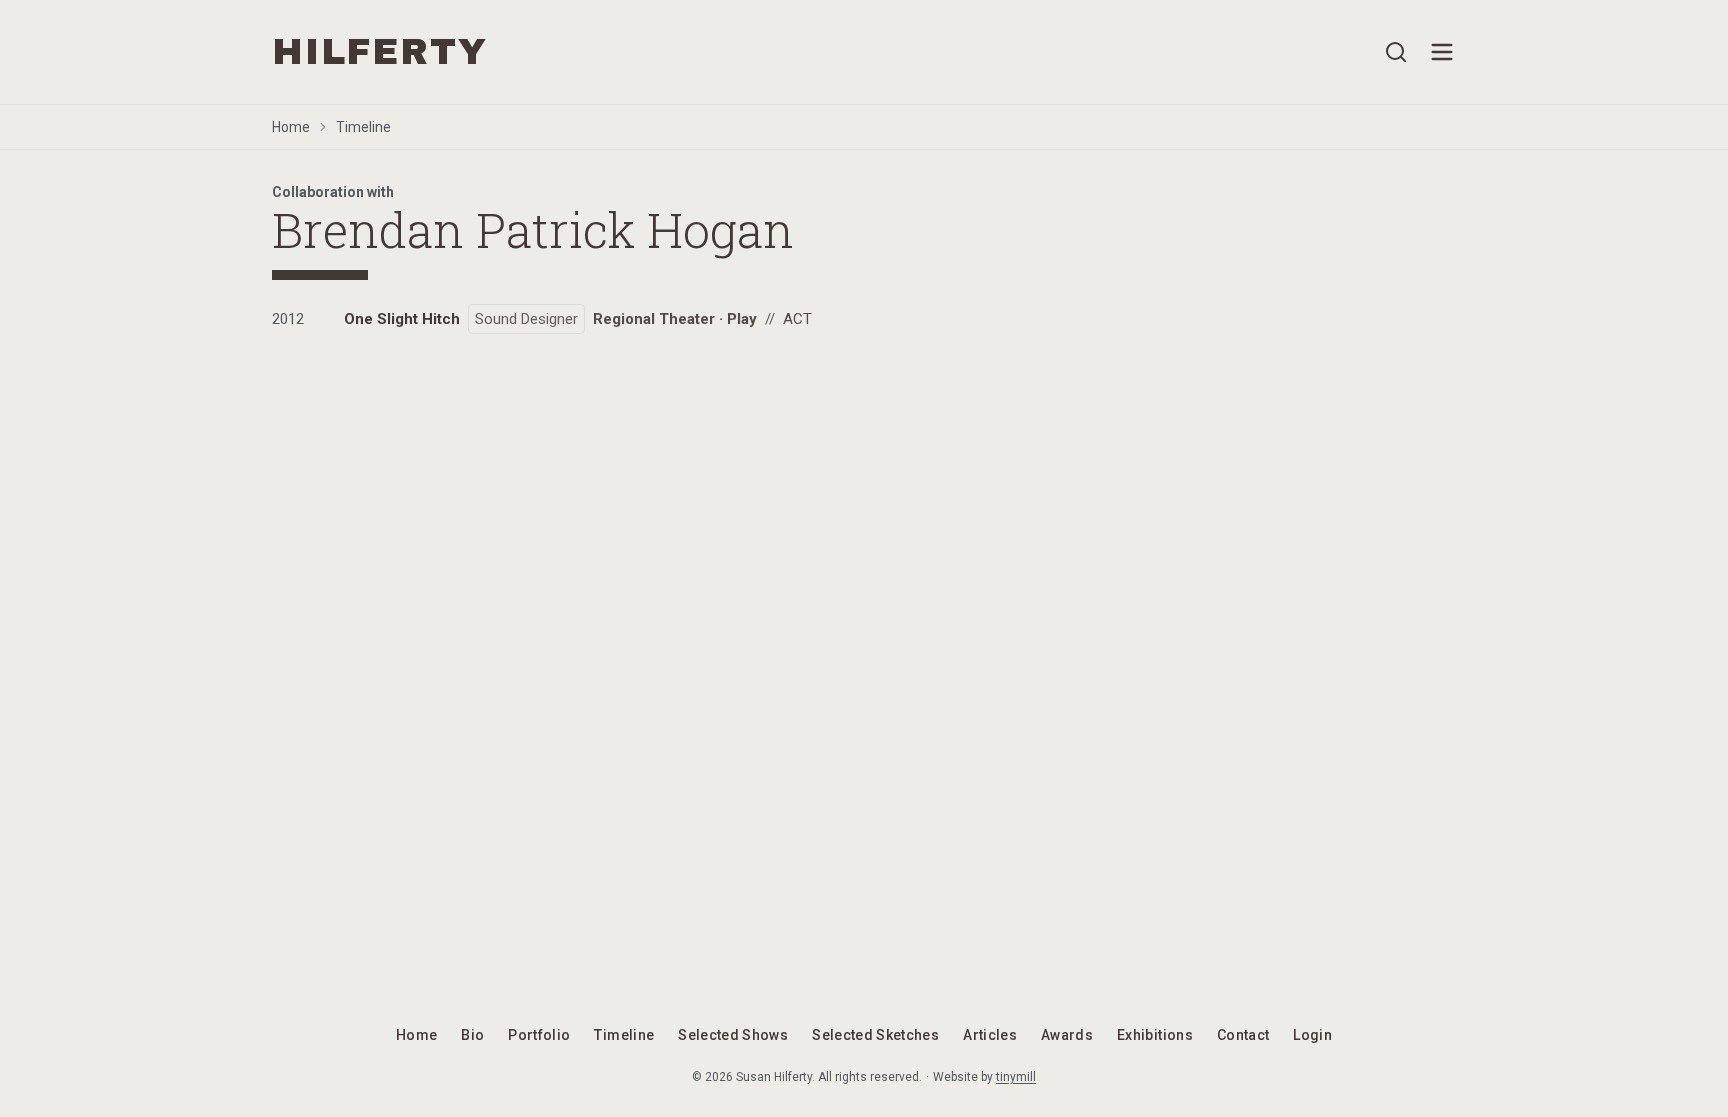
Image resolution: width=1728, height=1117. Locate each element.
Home (291, 127)
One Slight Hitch (402, 319)
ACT (797, 319)
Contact (1243, 1035)
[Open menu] (1442, 52)
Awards (1067, 1035)
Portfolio (539, 1035)
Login (1312, 1035)
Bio (472, 1035)
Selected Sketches (875, 1035)
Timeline (363, 127)
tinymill (1016, 1077)
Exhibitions (1155, 1035)
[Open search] (1396, 52)
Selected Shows (733, 1035)
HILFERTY (379, 52)
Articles (990, 1035)
